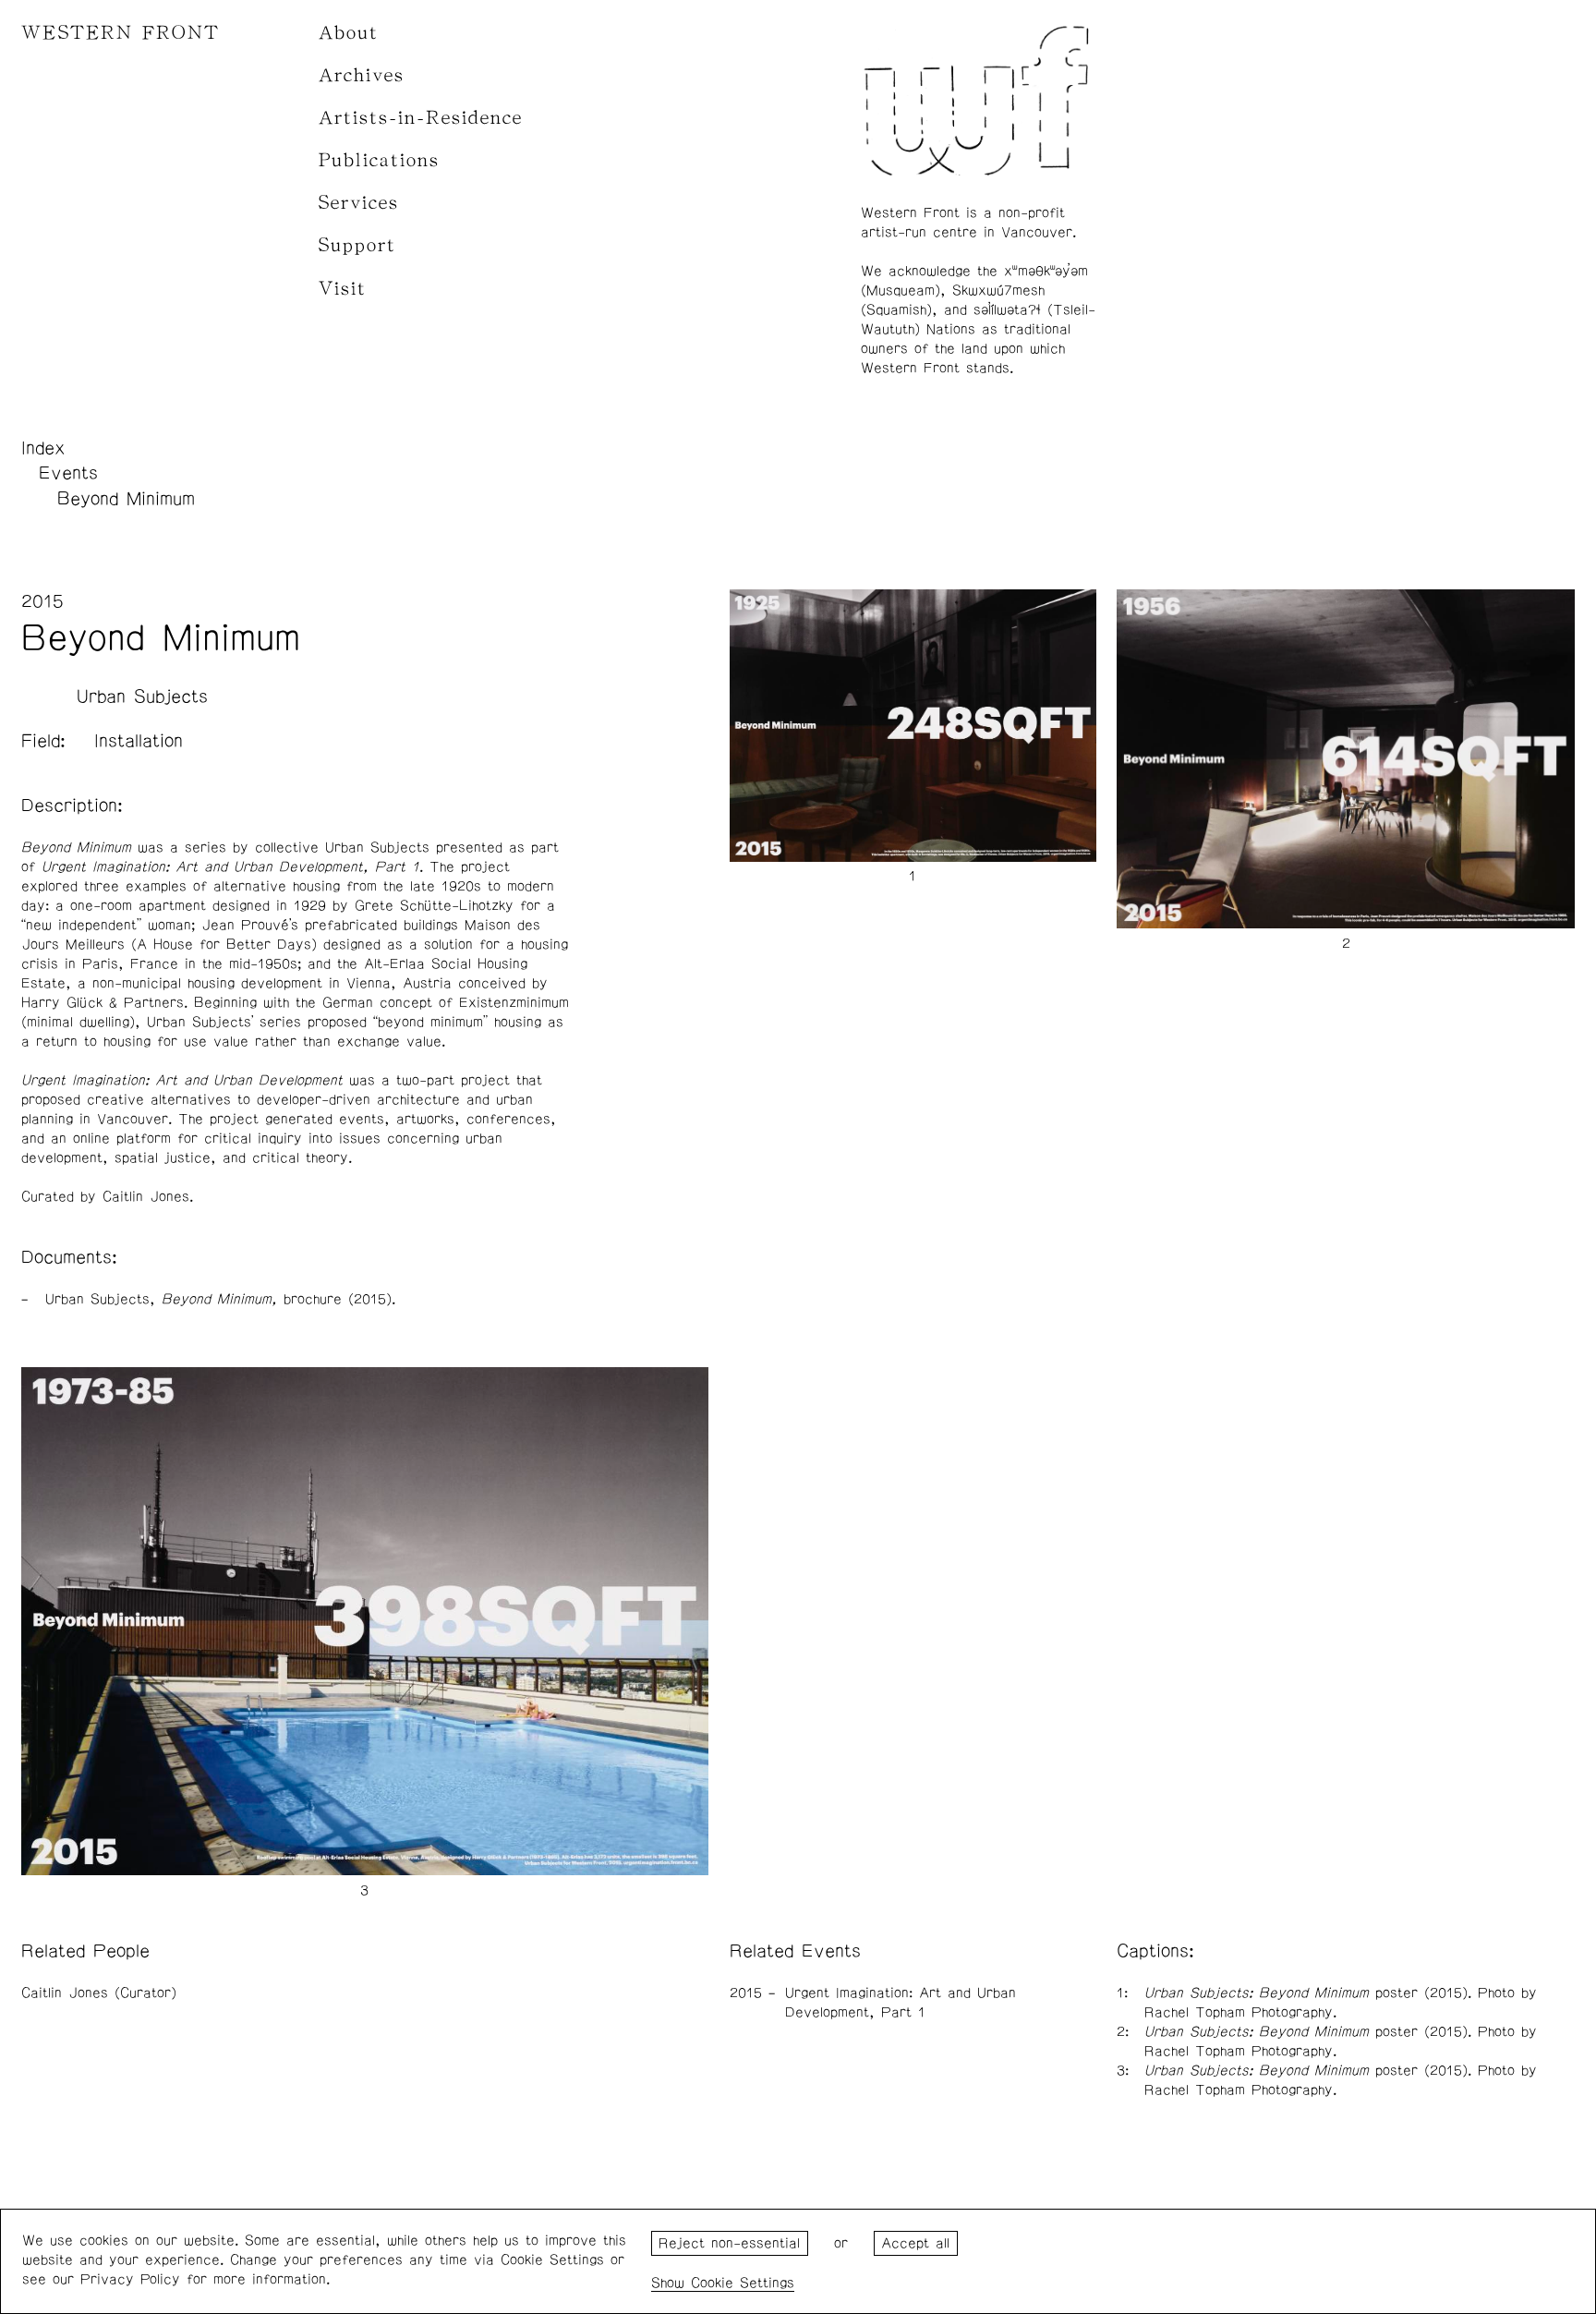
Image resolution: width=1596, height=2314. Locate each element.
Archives (362, 75)
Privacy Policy (130, 2279)
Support (357, 245)
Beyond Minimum (126, 499)
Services (359, 203)
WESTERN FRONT (121, 33)
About (349, 33)
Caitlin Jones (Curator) (99, 1993)
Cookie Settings (743, 2283)
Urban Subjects (142, 697)
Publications (379, 160)
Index (43, 448)
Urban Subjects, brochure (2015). (220, 1299)
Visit (343, 289)
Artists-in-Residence (421, 118)
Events (68, 473)
